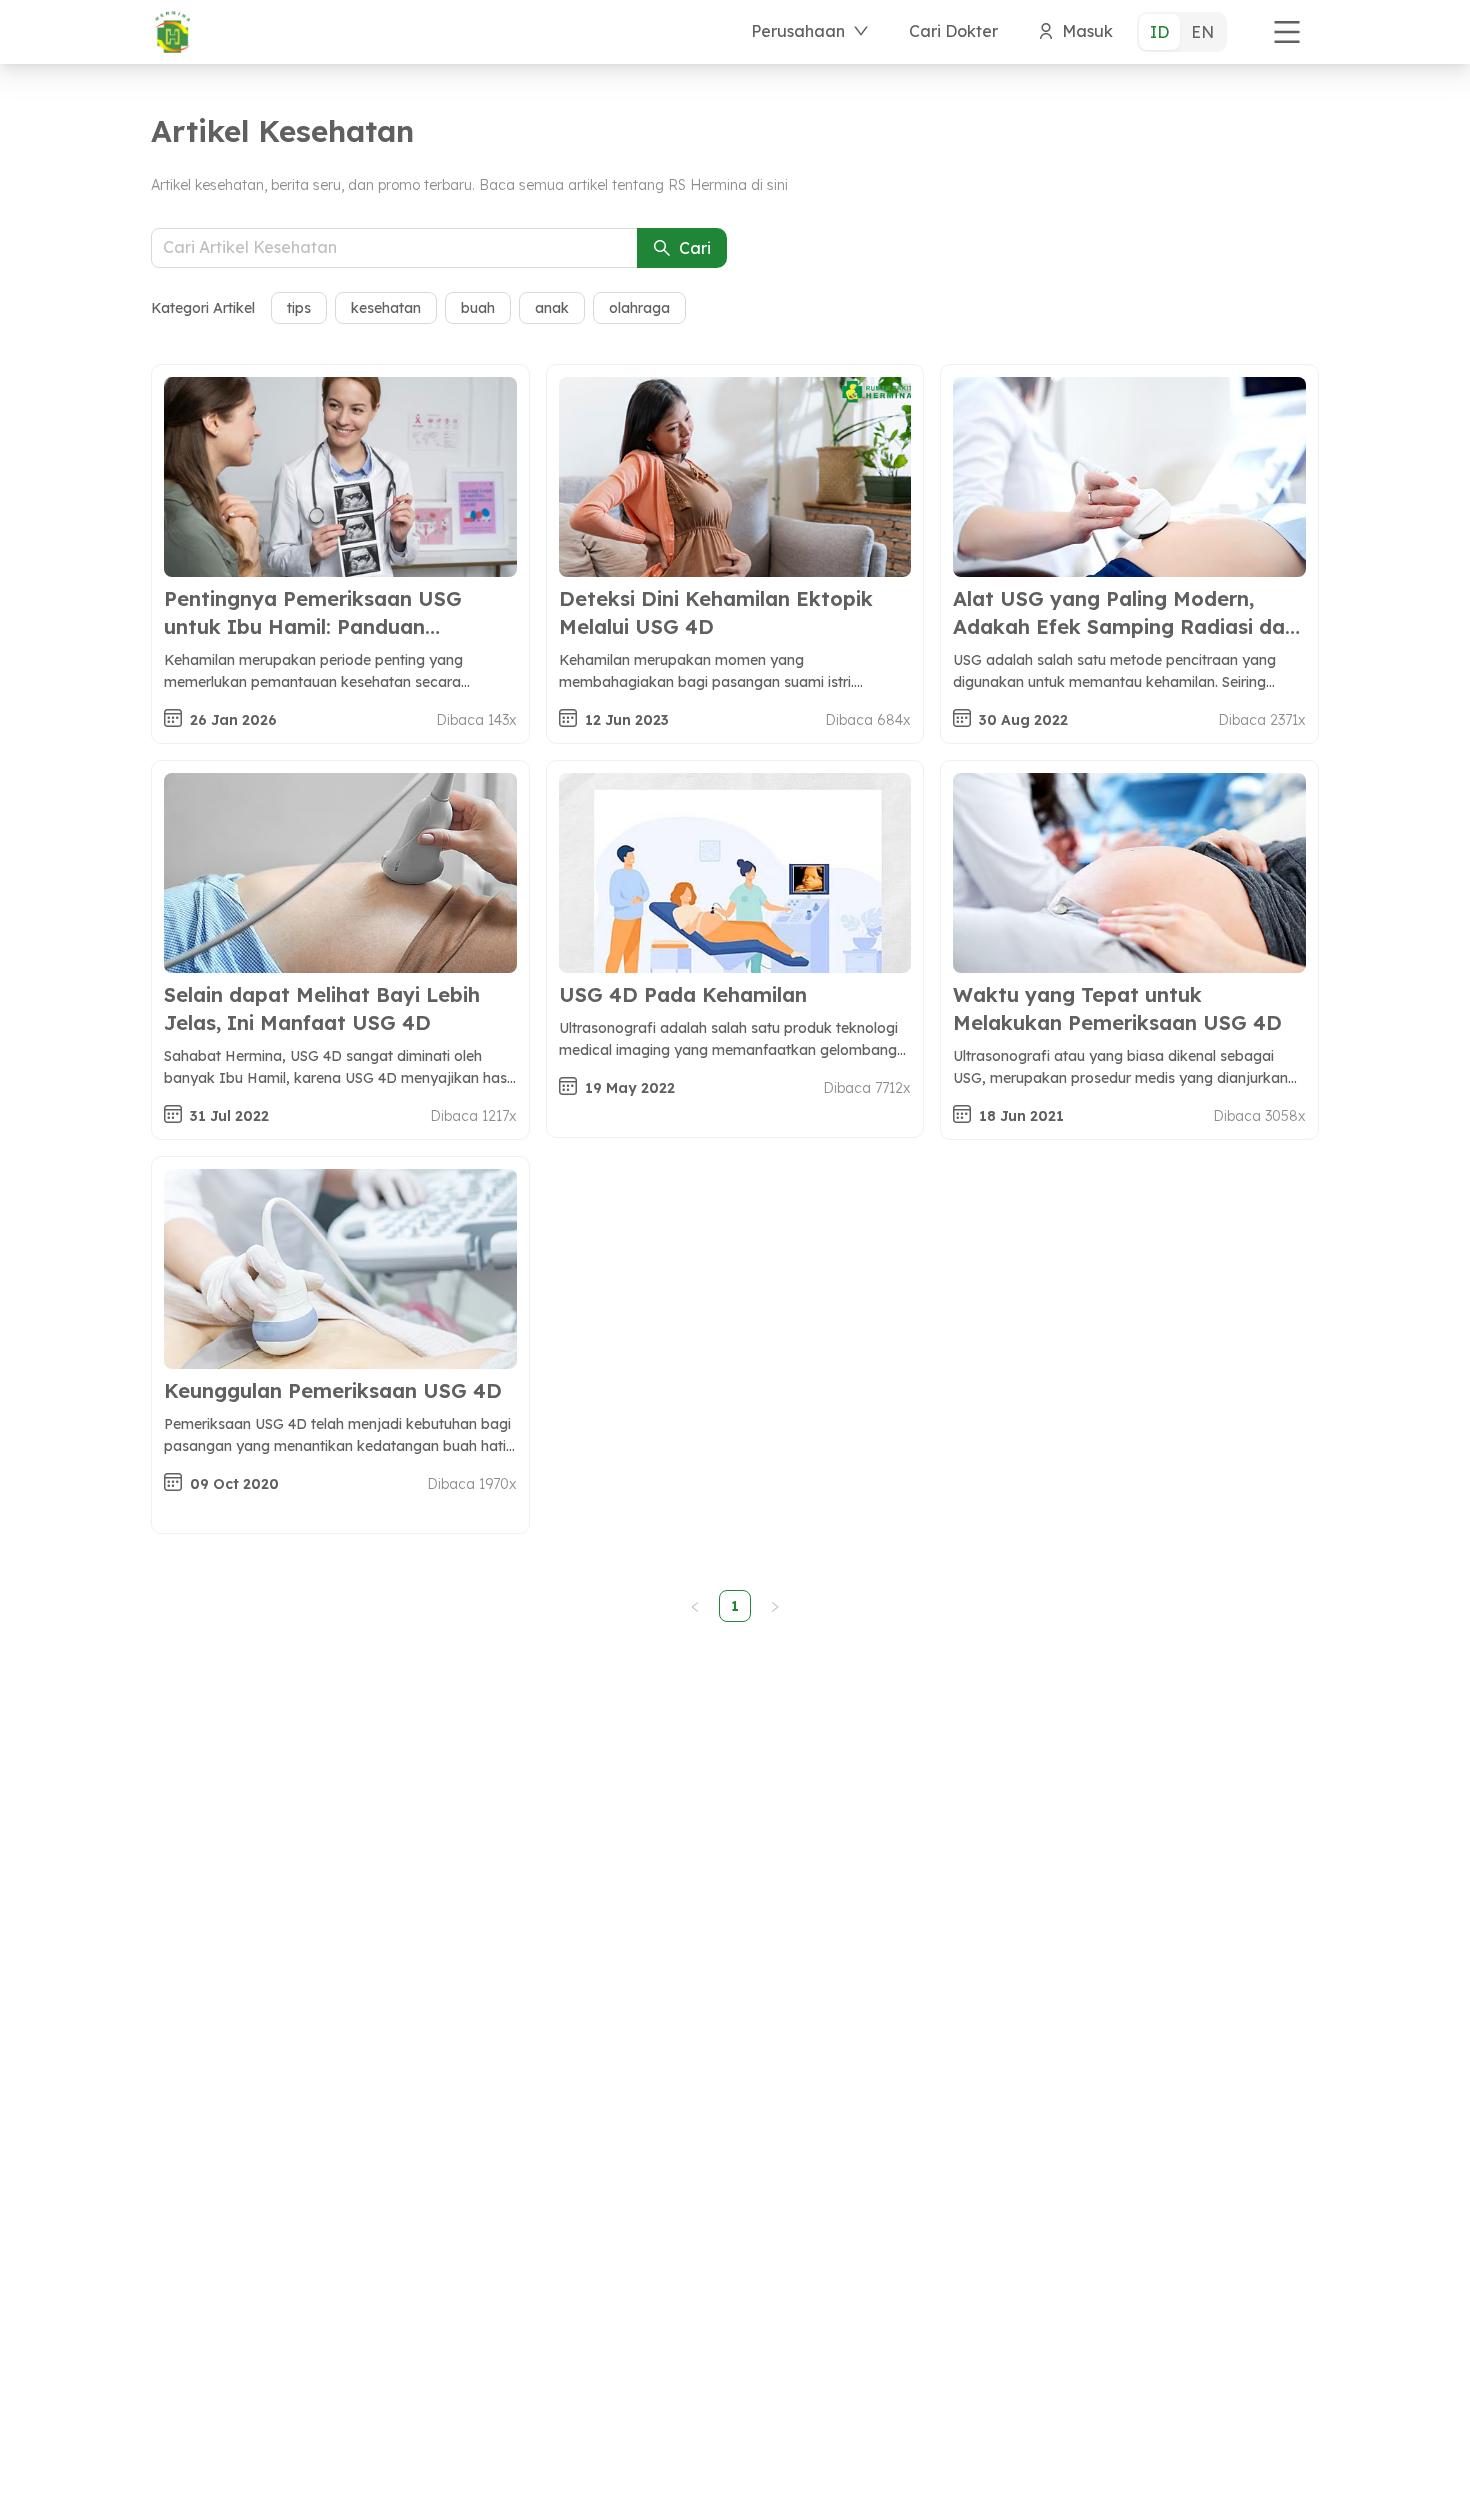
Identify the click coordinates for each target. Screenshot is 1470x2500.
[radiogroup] (1182, 32)
